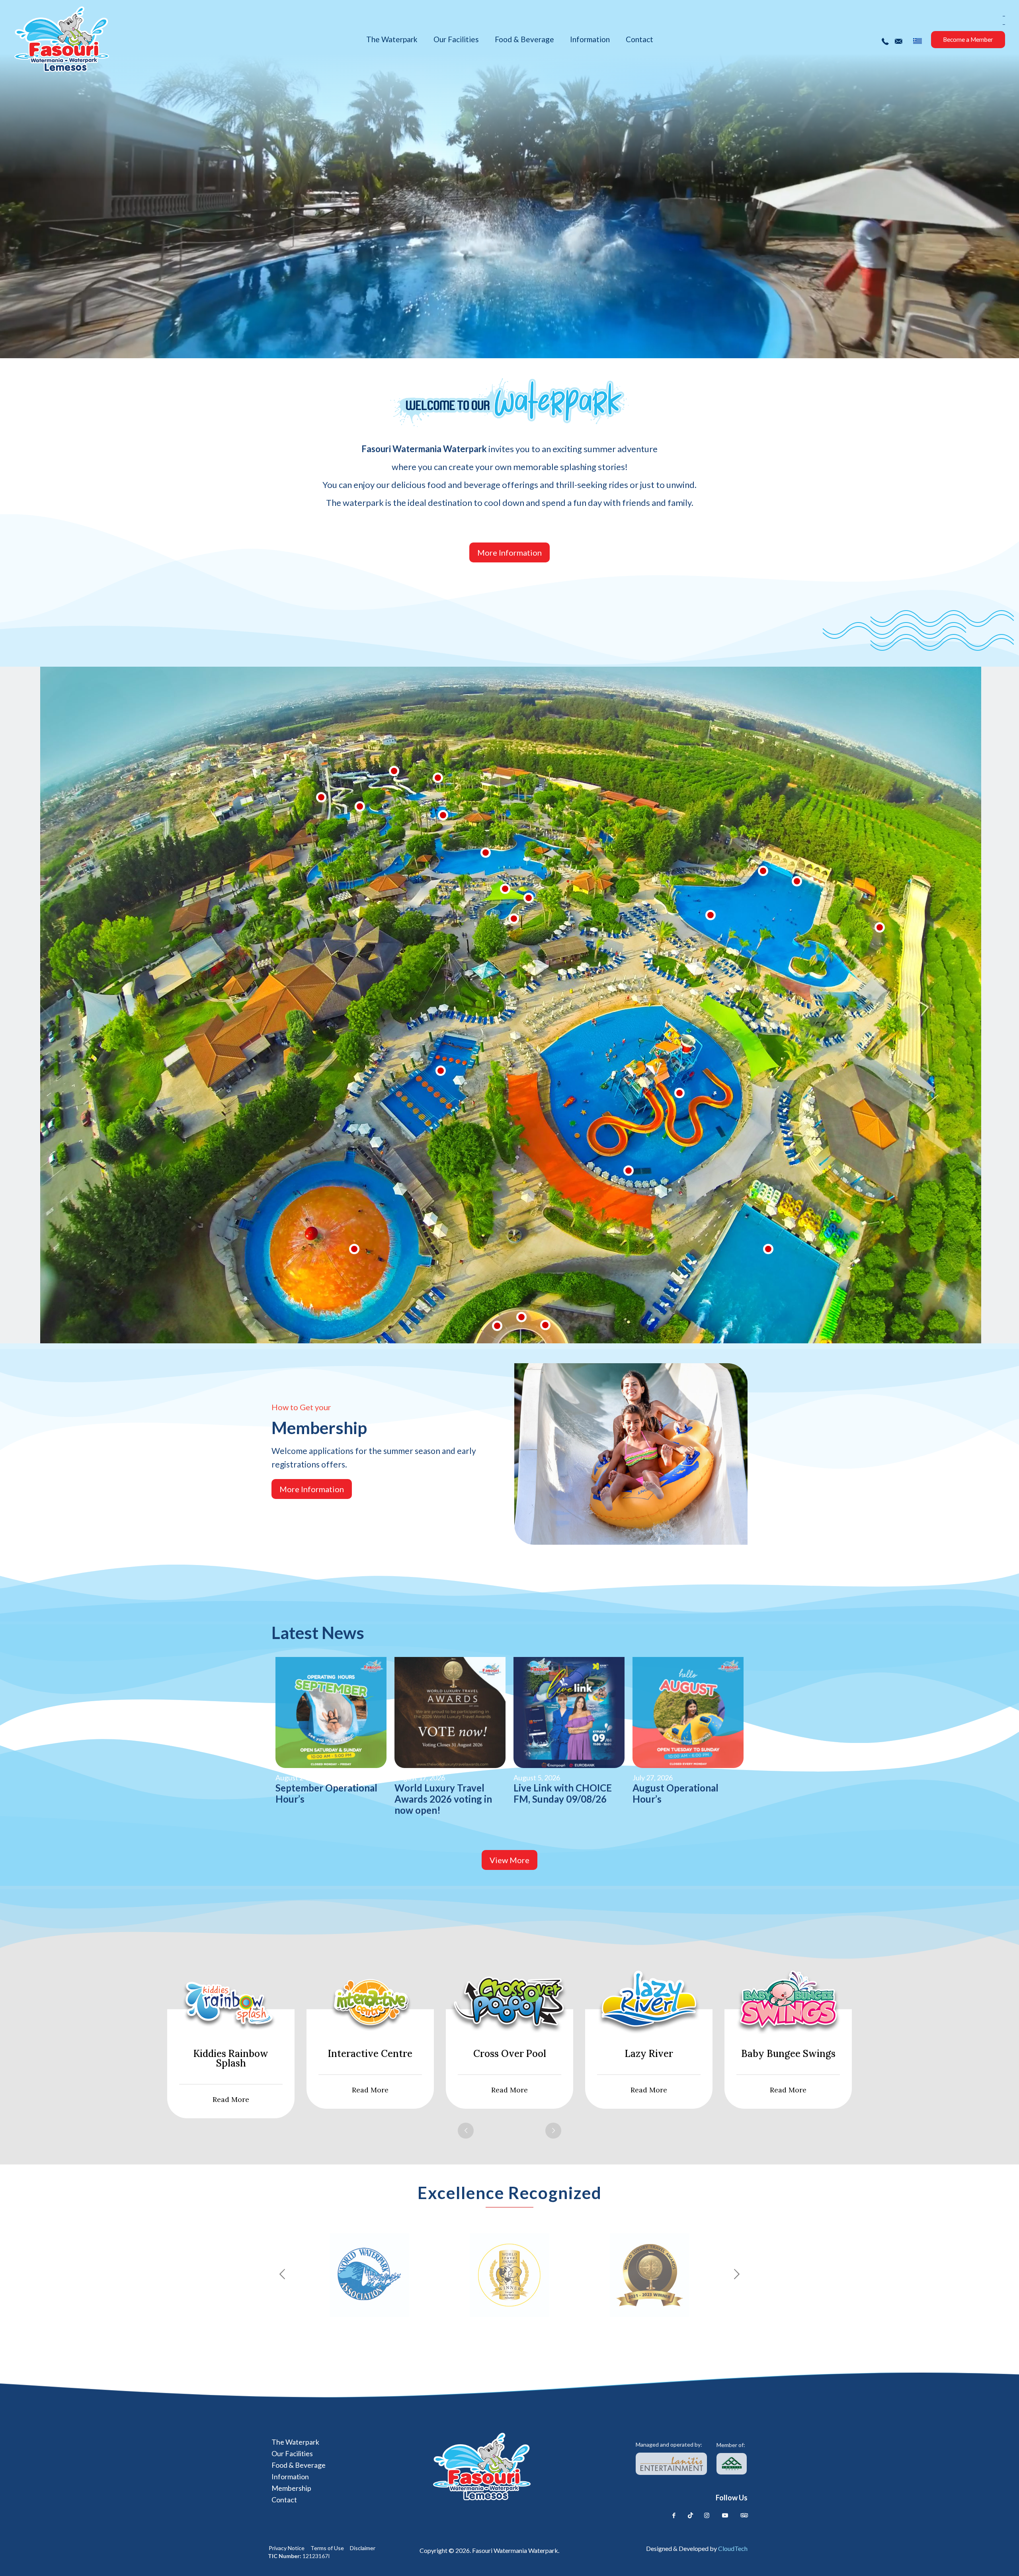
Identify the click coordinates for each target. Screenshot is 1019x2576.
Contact (284, 2500)
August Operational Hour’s (675, 1793)
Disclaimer (363, 2548)
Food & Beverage (299, 2465)
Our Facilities (292, 2453)
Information (290, 2476)
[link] (671, 2464)
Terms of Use (327, 2548)
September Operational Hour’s (326, 1793)
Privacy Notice (287, 2548)
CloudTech (733, 2548)
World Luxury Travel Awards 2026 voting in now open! (443, 1799)
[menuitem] (917, 41)
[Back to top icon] (980, 2559)
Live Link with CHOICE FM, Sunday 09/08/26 (563, 1793)
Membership (291, 2488)
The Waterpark (295, 2442)
